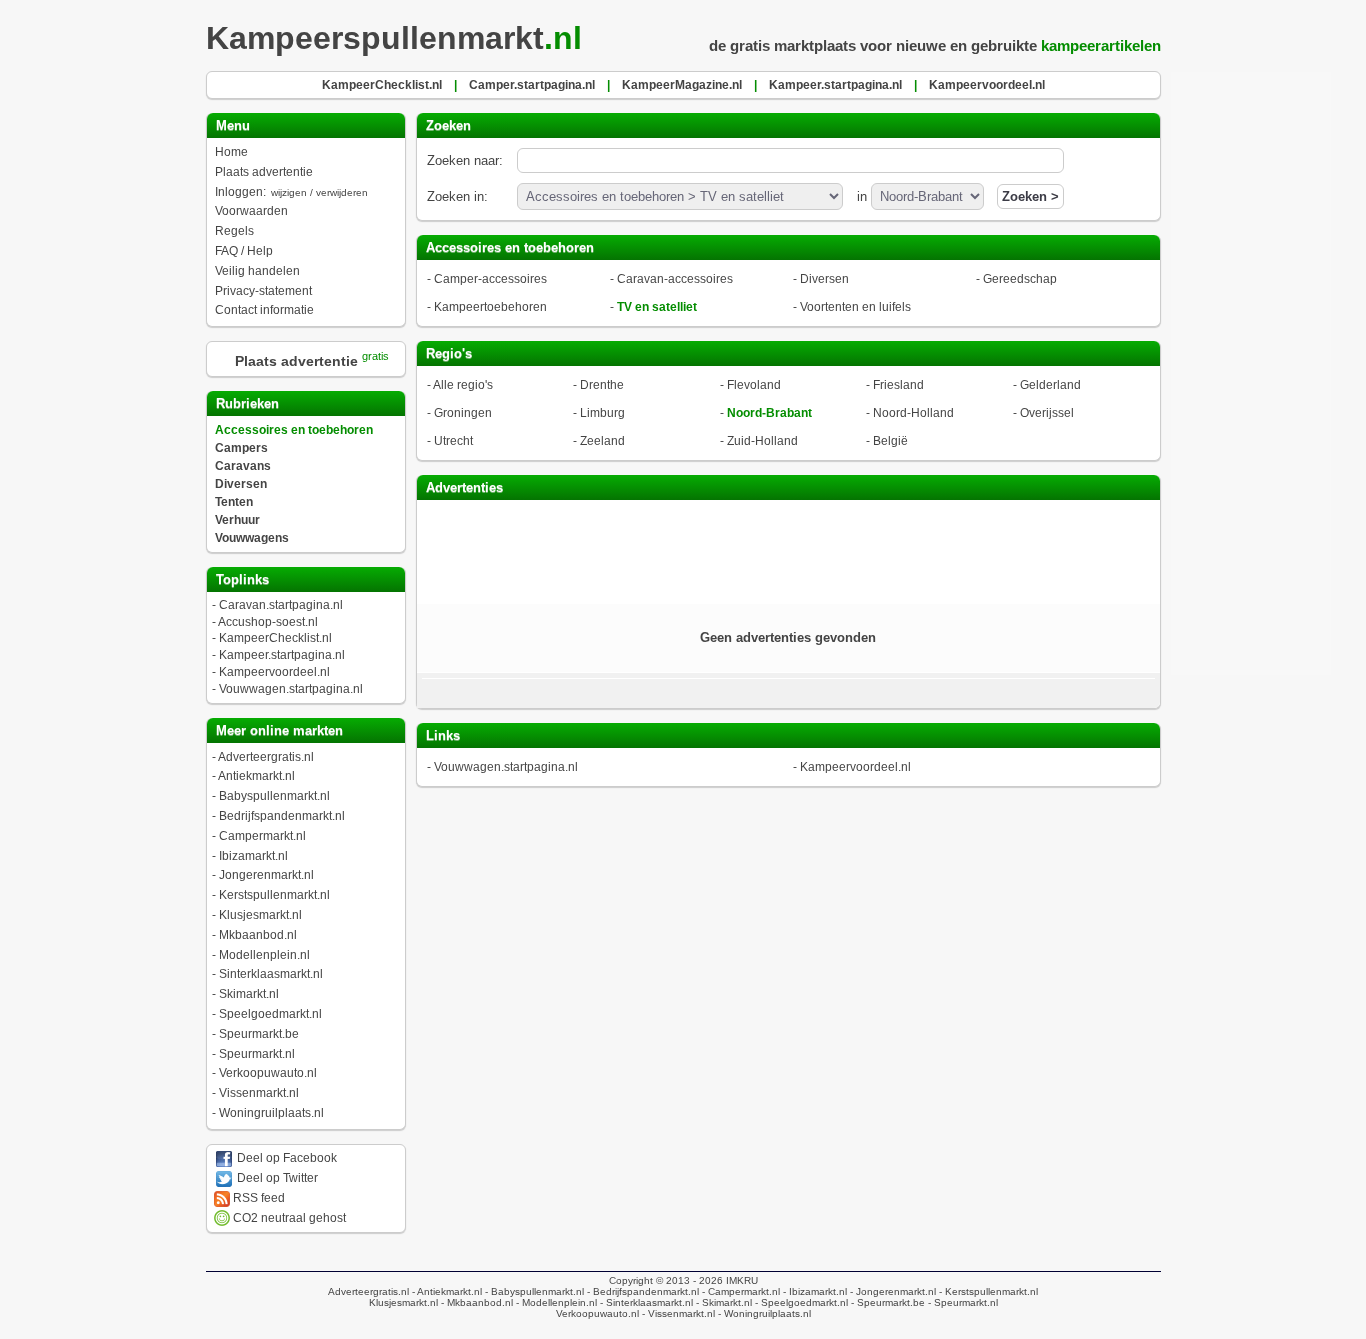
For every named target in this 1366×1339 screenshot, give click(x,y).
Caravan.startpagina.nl (281, 605)
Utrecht (453, 441)
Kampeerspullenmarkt (394, 38)
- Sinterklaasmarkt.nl (645, 1302)
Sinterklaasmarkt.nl (271, 974)
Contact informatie (264, 310)
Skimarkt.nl (249, 994)
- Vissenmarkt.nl (677, 1313)
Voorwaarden (251, 211)
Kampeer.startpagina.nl (282, 655)
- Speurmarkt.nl (961, 1302)
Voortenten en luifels (855, 307)
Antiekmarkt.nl (256, 776)
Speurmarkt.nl (257, 1054)
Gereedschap (1020, 279)
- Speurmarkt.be (886, 1302)
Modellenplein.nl (264, 955)
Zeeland (602, 441)
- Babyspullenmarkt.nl (533, 1291)
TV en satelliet (657, 307)
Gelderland (1050, 385)
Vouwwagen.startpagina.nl (291, 689)
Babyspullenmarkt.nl (274, 796)
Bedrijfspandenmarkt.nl (282, 816)
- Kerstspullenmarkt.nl (987, 1291)
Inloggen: (291, 192)
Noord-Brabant (769, 413)
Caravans (243, 466)
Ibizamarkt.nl (253, 856)
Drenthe (602, 385)
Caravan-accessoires (675, 279)
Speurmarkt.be (259, 1034)
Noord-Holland (913, 413)
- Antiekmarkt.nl (445, 1291)
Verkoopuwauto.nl (268, 1073)
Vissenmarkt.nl (259, 1093)
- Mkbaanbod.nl (475, 1302)
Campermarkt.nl (262, 836)
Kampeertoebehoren (490, 307)
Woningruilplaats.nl (271, 1113)
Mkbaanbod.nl (258, 935)
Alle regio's (463, 385)
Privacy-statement (263, 291)
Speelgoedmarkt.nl (270, 1014)
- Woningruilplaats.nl (763, 1313)
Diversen (241, 484)
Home (231, 152)
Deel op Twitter (276, 1178)
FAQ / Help (244, 251)
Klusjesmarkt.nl (260, 915)
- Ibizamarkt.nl (813, 1291)
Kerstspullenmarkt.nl (274, 895)
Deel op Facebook (285, 1158)
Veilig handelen (257, 271)
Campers (241, 448)
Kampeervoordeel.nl (274, 672)
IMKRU (742, 1280)
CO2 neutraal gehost (288, 1218)
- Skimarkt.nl (722, 1302)
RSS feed (257, 1198)
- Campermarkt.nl (739, 1291)
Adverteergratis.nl (266, 757)
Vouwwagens (252, 538)
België (890, 441)
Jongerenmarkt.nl (266, 875)
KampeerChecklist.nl (275, 638)
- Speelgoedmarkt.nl (800, 1302)
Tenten (234, 502)
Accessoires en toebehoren (294, 430)
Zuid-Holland (762, 441)
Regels (234, 231)
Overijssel (1047, 413)
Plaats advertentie (264, 172)
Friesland (898, 385)
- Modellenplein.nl (555, 1302)
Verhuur (237, 520)
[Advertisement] (788, 550)
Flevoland (754, 385)
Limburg (602, 413)
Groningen (463, 413)
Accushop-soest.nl (268, 622)
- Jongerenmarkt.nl (891, 1291)
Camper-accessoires (490, 279)
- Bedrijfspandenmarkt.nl (641, 1291)
